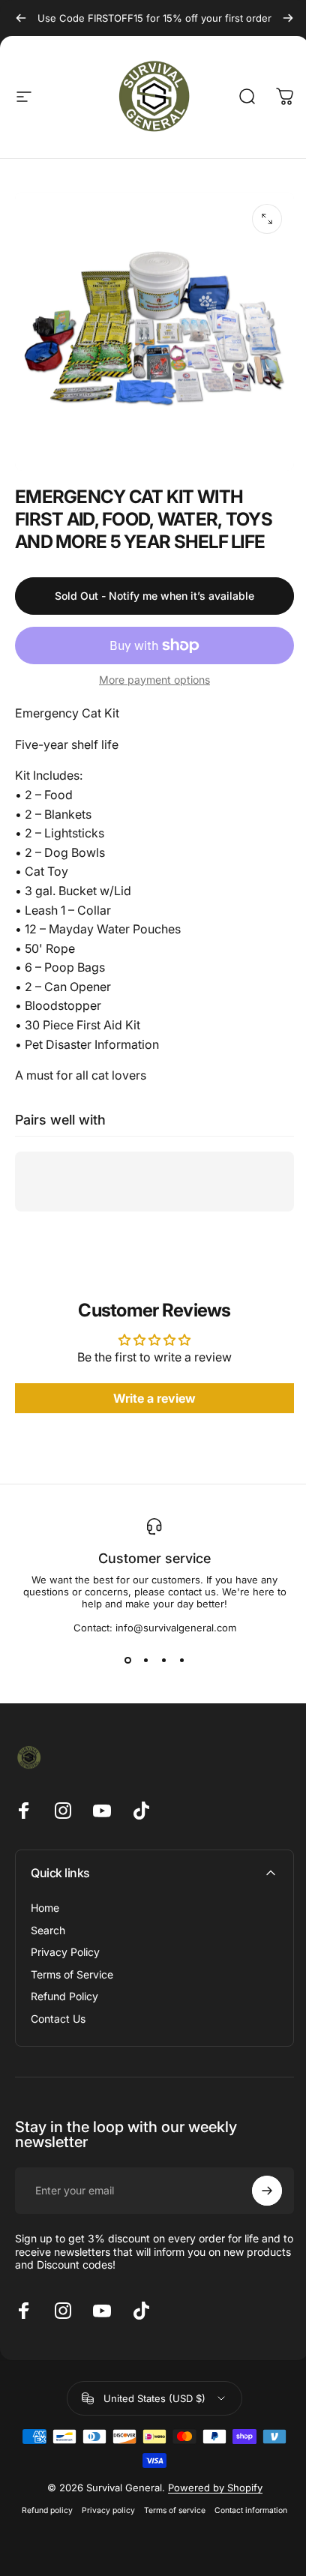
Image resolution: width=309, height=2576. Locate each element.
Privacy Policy (65, 1952)
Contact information (251, 2510)
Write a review (154, 1398)
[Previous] (21, 18)
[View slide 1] (127, 1661)
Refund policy (47, 2510)
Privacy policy (108, 2510)
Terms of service (175, 2510)
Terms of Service (72, 1974)
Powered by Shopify (215, 2488)
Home (45, 1908)
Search (48, 1930)
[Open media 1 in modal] (267, 219)
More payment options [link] (154, 680)
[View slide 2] (145, 1661)
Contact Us (58, 2019)
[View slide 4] (181, 1661)
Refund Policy (64, 1996)
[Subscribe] (267, 2191)
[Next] (288, 18)
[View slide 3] (163, 1661)
